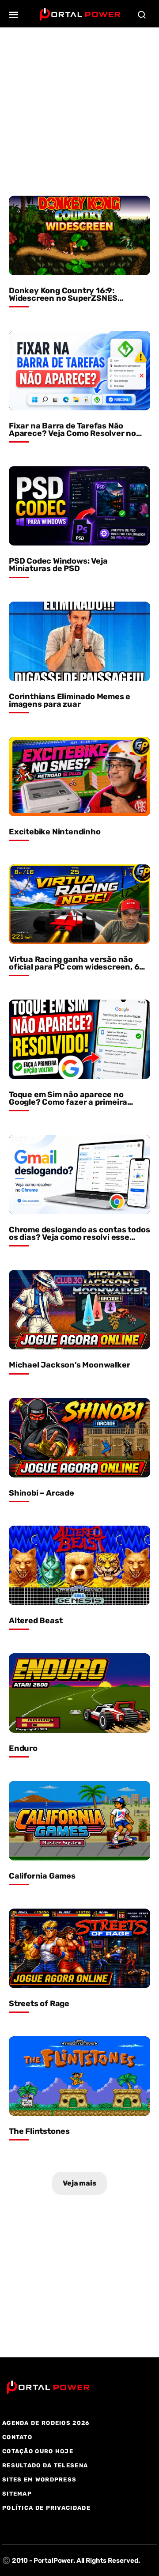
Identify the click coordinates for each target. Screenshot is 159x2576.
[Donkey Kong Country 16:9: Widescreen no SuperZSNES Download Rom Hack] (79, 235)
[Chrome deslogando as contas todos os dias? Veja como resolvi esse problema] (79, 1174)
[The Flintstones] (79, 2076)
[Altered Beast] (79, 1565)
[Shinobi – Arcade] (79, 1438)
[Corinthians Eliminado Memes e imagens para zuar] (79, 641)
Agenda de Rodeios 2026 (46, 2423)
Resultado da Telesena (45, 2465)
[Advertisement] (79, 107)
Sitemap (17, 2494)
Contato (17, 2437)
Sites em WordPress (39, 2479)
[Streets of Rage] (79, 1948)
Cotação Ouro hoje (38, 2451)
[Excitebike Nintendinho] (79, 777)
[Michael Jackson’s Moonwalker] (79, 1310)
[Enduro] (79, 1693)
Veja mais (79, 2183)
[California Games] (79, 1821)
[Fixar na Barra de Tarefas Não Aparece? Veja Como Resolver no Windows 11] (79, 371)
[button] (14, 15)
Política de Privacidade (46, 2508)
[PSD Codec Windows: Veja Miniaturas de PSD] (79, 506)
